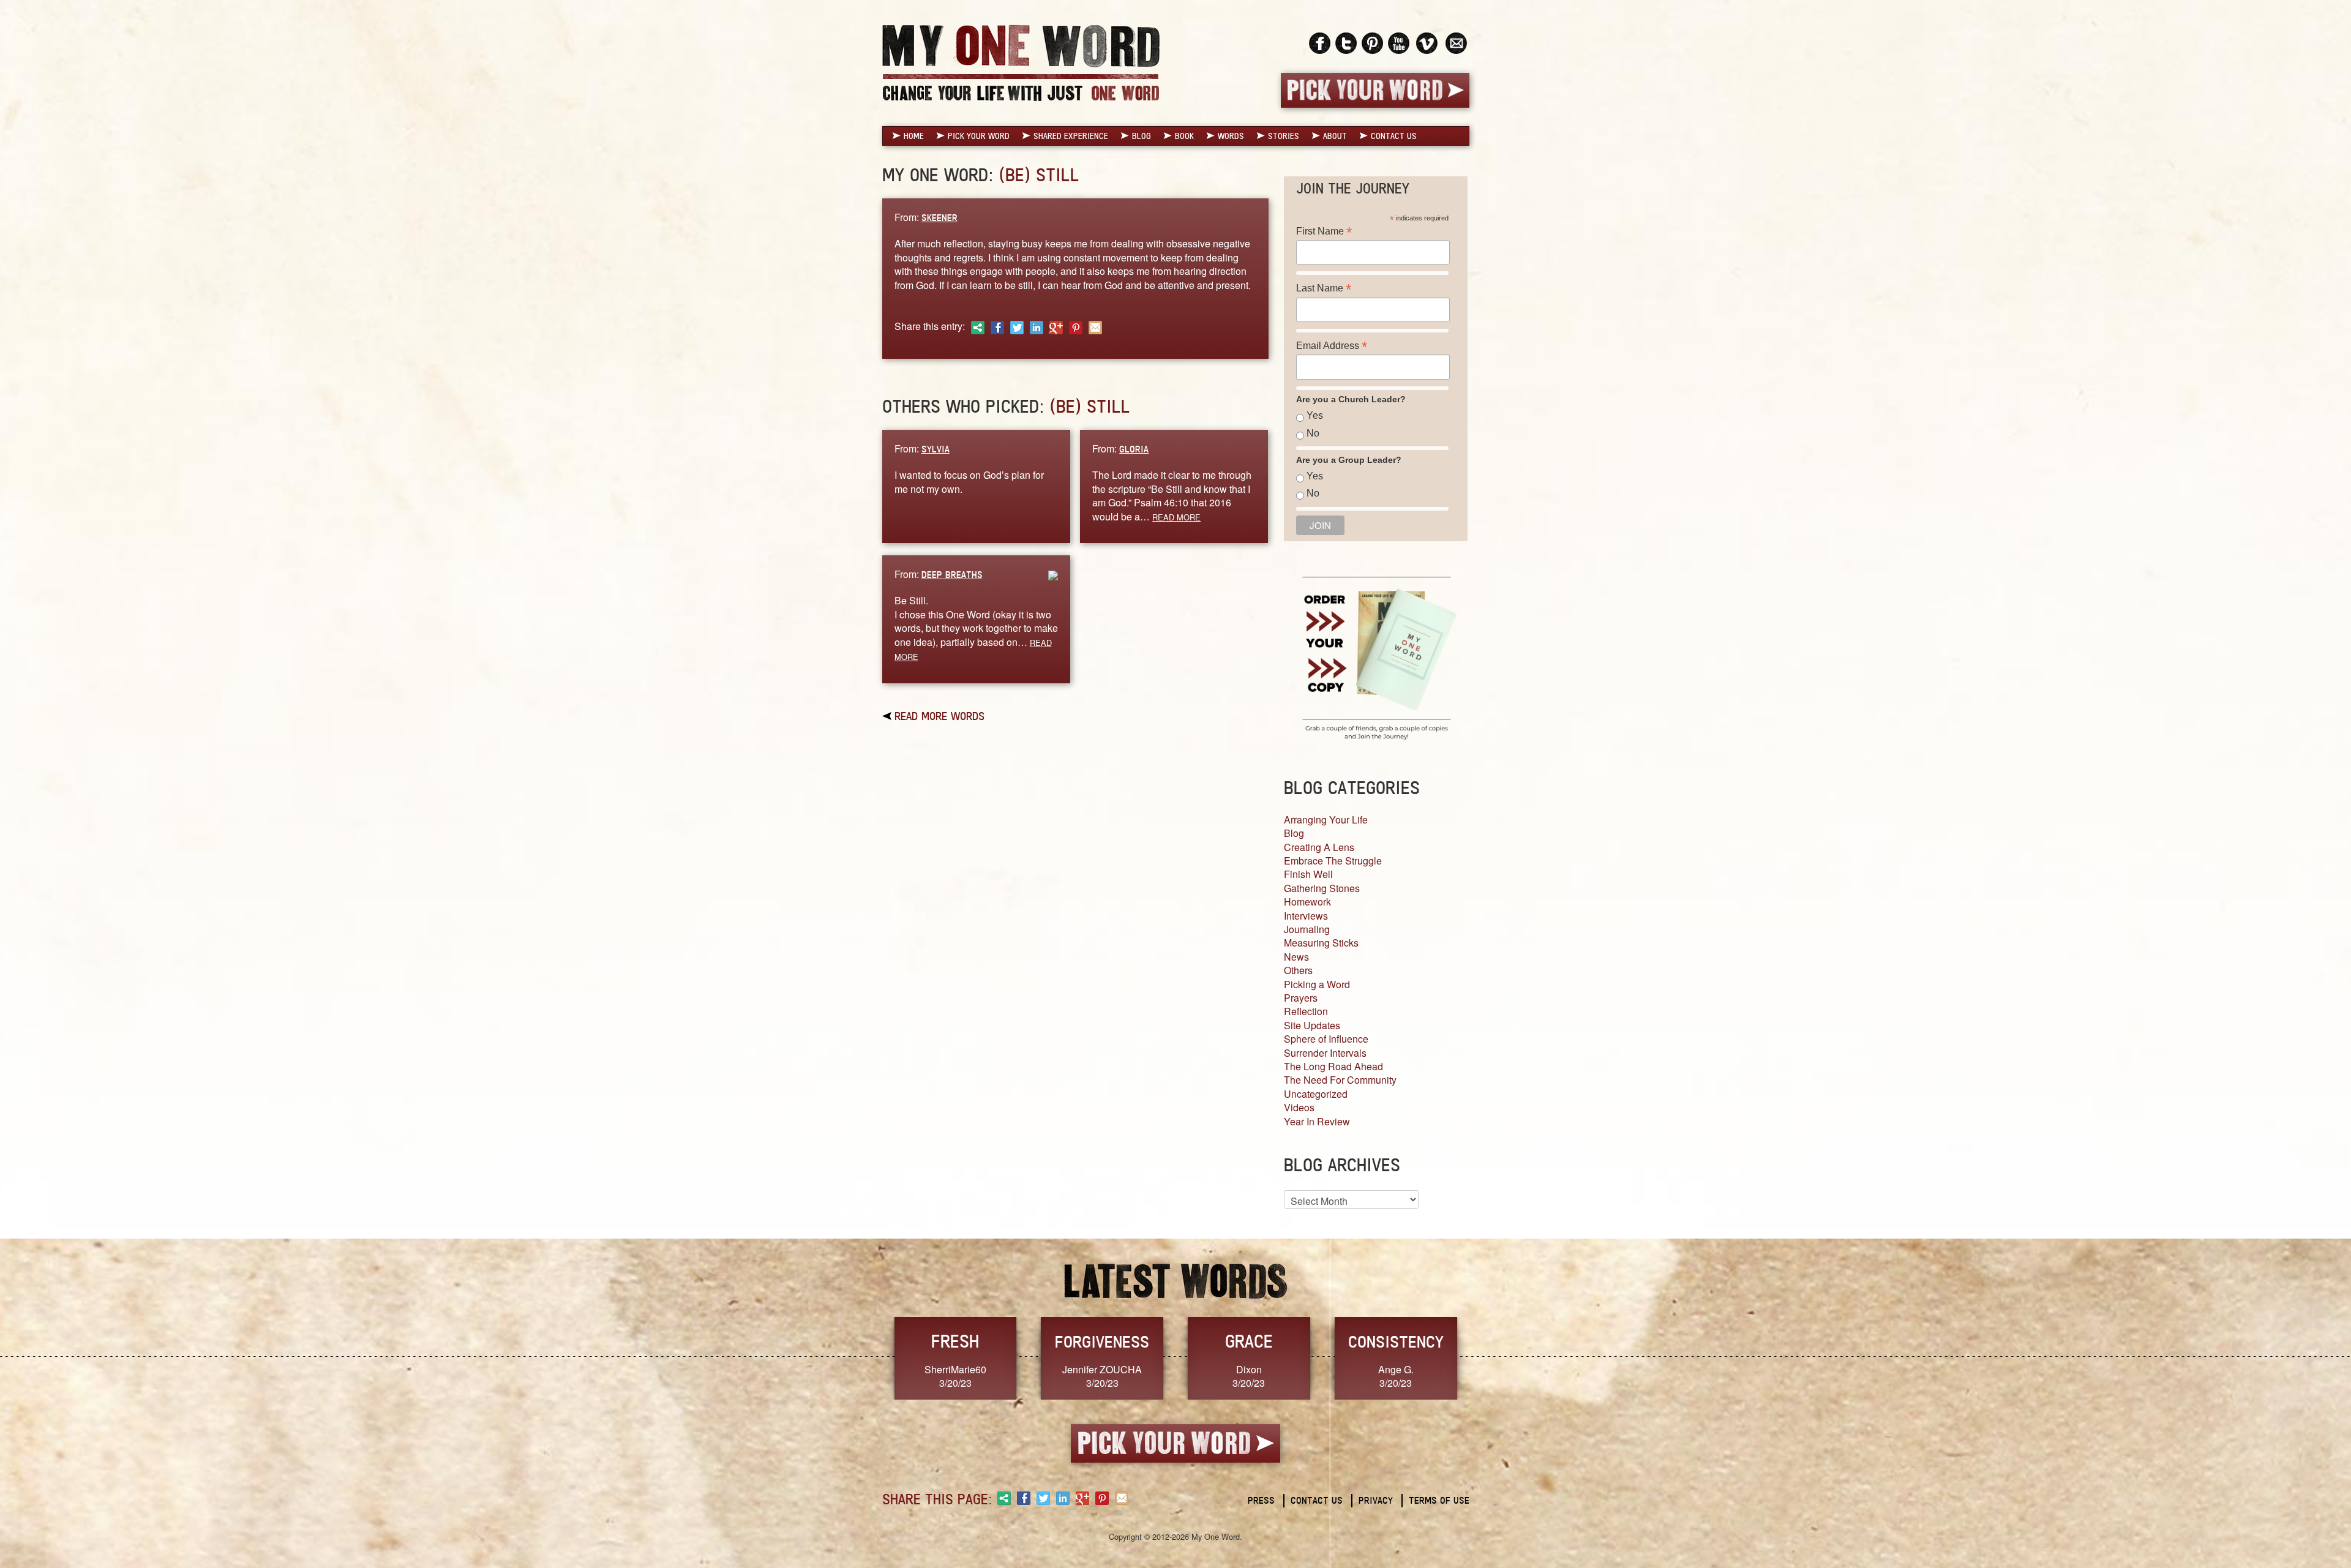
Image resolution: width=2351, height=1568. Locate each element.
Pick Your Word (979, 136)
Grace (1249, 1341)
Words (1231, 136)
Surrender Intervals (1325, 1053)
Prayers (1301, 998)
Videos (1299, 1107)
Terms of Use (1439, 1500)
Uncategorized (1316, 1094)
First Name (1324, 231)
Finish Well (1308, 874)
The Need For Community (1340, 1080)
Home (914, 136)
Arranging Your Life (1326, 820)
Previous (869, 1357)
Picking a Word (1317, 984)
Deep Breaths (952, 575)
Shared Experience (1071, 136)
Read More (1176, 517)
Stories (1284, 136)
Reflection (1306, 1011)
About (1335, 136)
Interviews (1306, 916)
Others (1298, 970)
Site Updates (1312, 1025)
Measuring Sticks (1321, 943)
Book (1184, 136)
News (1296, 957)
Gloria (1134, 449)
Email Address (1332, 346)
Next (1482, 1357)
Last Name (1324, 288)
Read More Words (939, 716)
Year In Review (1317, 1121)
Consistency (1396, 1341)
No (1313, 433)
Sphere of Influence (1326, 1039)
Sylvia (936, 449)
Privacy (1376, 1500)
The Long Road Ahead (1333, 1066)
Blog (1142, 136)
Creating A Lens (1319, 847)
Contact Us (1394, 136)
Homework (1307, 902)
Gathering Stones (1322, 888)
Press (1261, 1500)
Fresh (955, 1341)
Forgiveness (1102, 1341)
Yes (1315, 415)
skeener (939, 218)
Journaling (1307, 929)
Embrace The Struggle (1333, 861)
